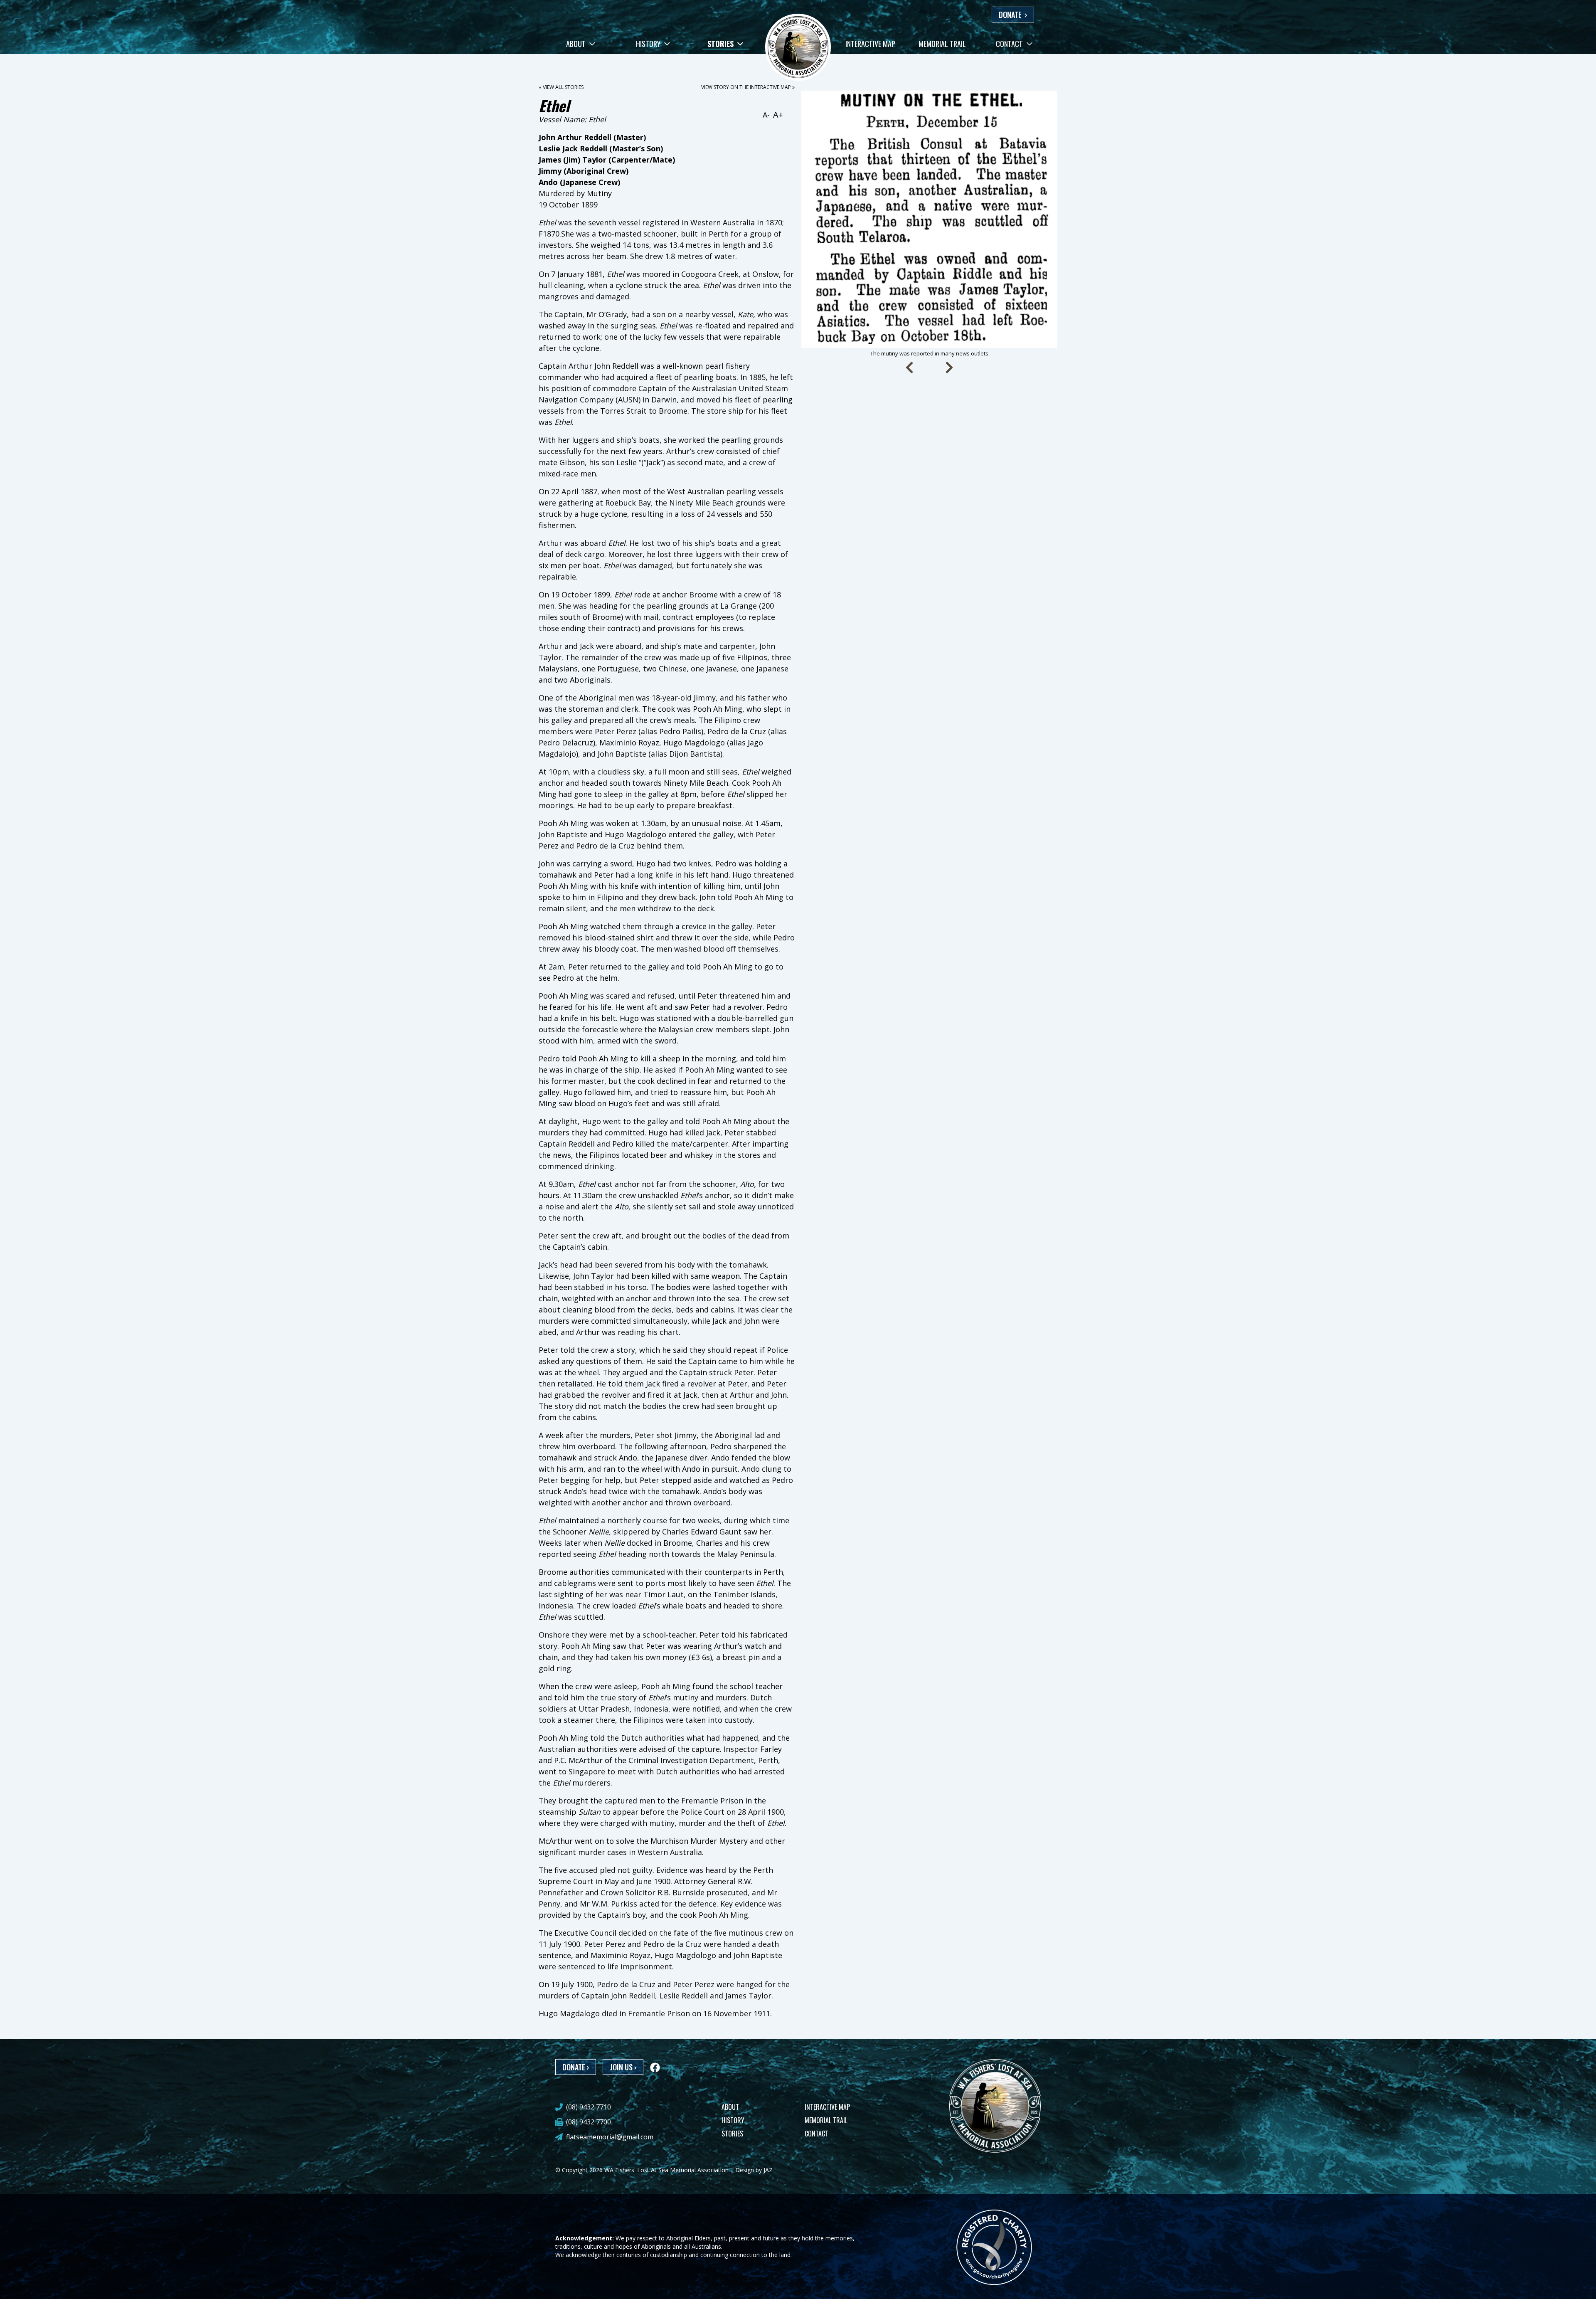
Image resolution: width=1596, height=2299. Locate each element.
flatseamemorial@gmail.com (610, 2137)
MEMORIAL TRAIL (826, 2120)
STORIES (732, 2134)
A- (766, 115)
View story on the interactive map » (748, 87)
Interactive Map (870, 44)
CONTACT (816, 2134)
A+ (778, 115)
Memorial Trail (942, 44)
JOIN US (623, 2067)
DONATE (1013, 15)
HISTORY (733, 2120)
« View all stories (561, 87)
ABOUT (730, 2107)
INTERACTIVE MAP (827, 2107)
